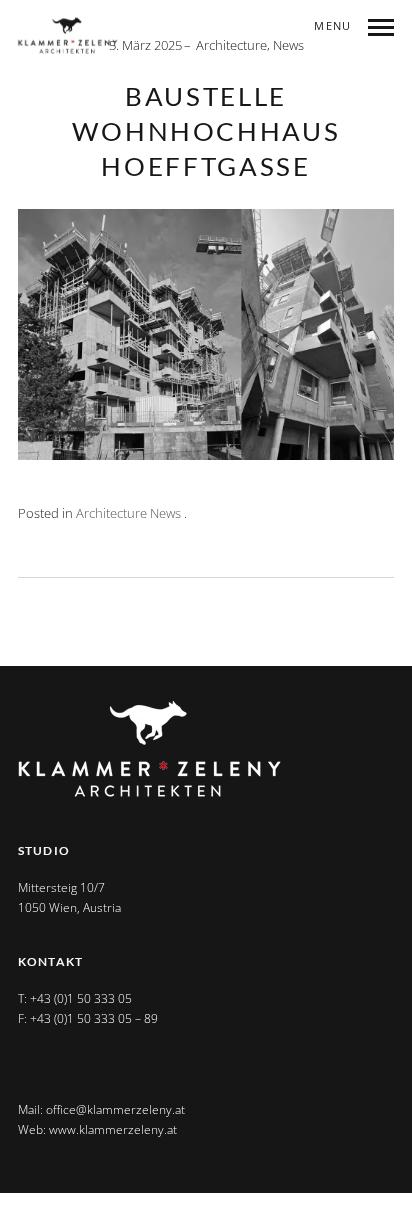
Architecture (231, 45)
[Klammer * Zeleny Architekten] (68, 36)
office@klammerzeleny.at (115, 1109)
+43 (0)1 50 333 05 (81, 998)
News (288, 45)
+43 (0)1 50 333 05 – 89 (94, 1018)
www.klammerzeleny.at (113, 1129)
